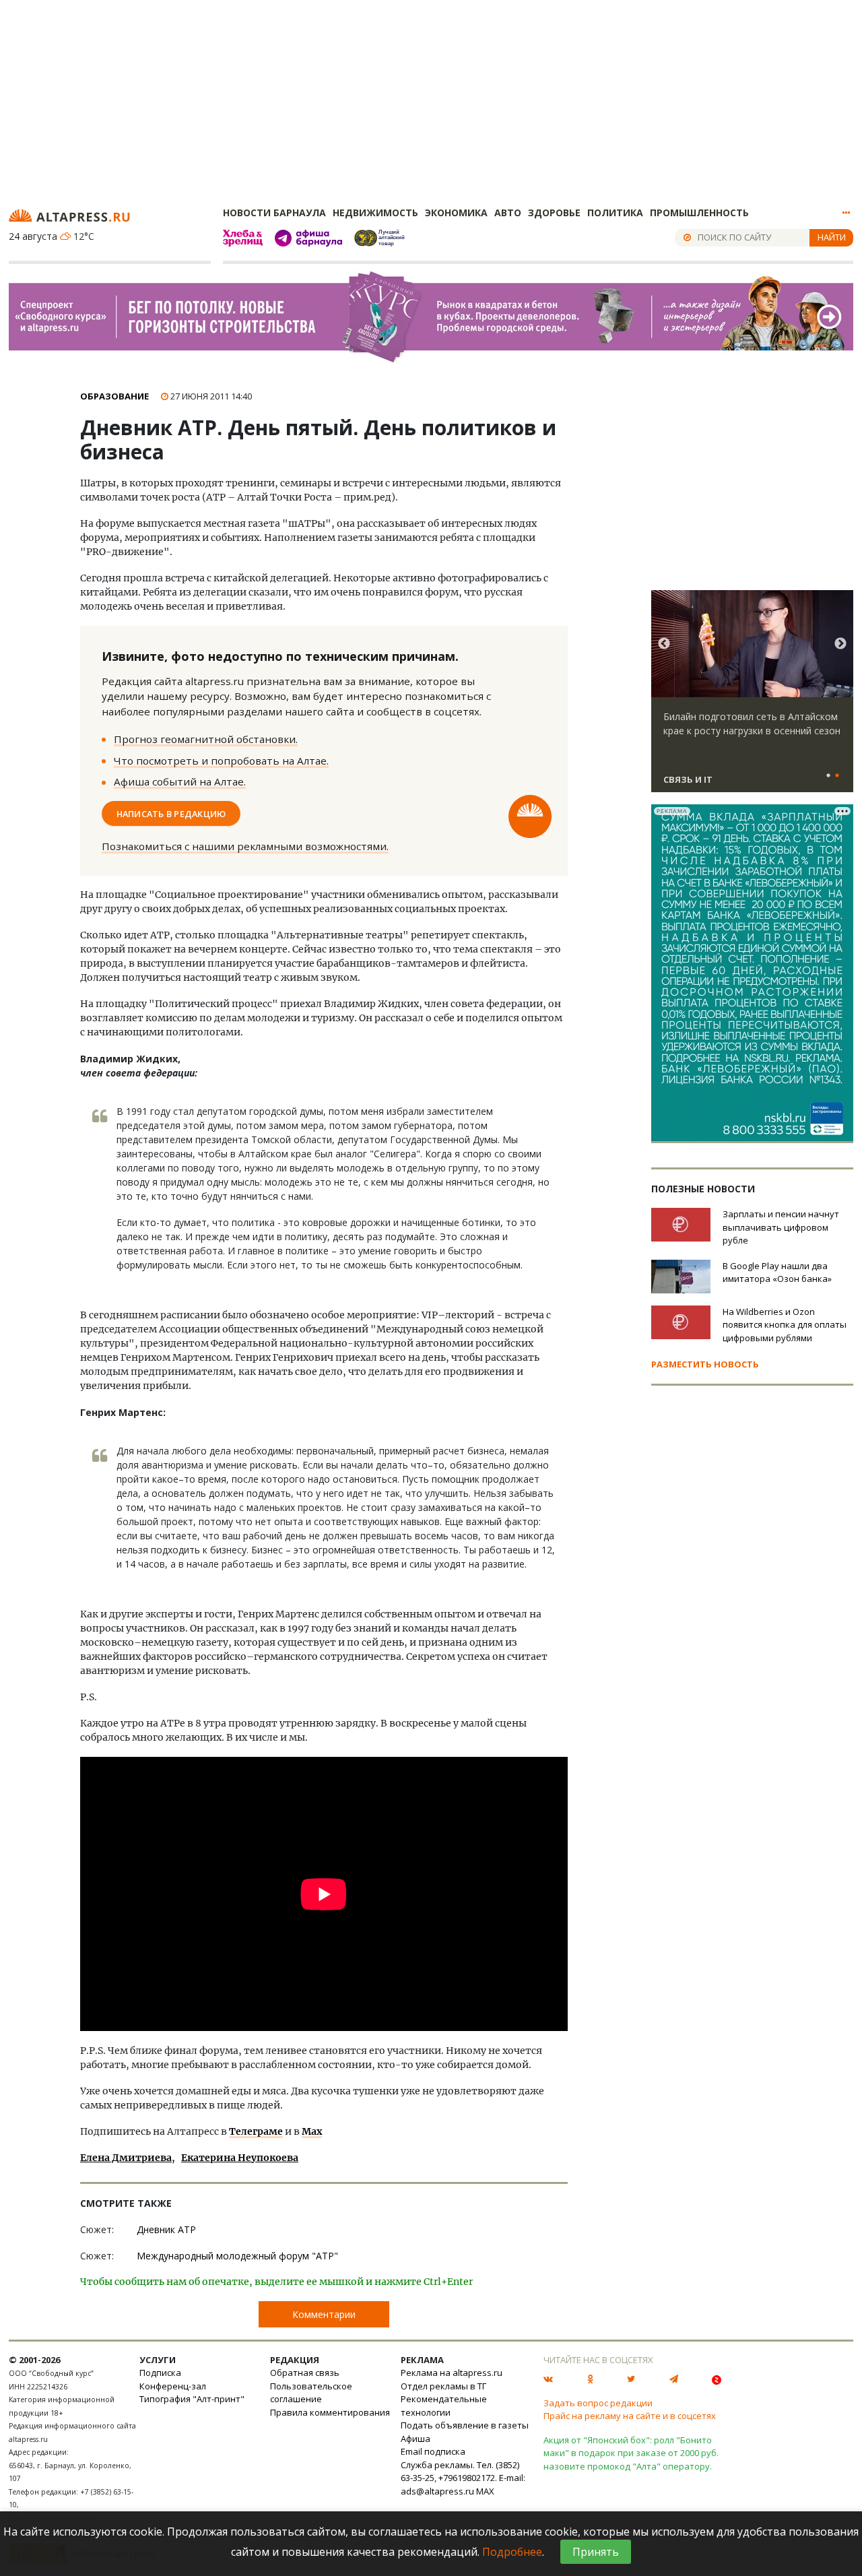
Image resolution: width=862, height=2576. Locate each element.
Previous (664, 644)
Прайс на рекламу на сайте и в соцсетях (630, 2416)
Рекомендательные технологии (444, 2406)
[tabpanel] (752, 697)
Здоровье (554, 213)
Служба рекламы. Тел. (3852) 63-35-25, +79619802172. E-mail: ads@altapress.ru (463, 2478)
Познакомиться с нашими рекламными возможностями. (245, 846)
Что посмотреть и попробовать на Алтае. (221, 761)
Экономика (456, 213)
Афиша (416, 2439)
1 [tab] (828, 776)
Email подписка (433, 2451)
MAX (485, 2491)
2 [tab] (837, 776)
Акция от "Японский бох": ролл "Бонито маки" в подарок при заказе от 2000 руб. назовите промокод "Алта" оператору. (631, 2453)
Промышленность (699, 213)
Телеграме (256, 2131)
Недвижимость (375, 213)
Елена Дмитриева (126, 2158)
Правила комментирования (330, 2412)
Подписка (160, 2373)
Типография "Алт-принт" (192, 2399)
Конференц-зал (173, 2386)
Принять (596, 2552)
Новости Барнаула (274, 213)
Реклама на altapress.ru (452, 2373)
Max (312, 2131)
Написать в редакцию (171, 813)
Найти (832, 237)
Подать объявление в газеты (465, 2425)
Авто (508, 213)
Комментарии (324, 2314)
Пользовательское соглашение (311, 2393)
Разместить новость (705, 1364)
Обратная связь (305, 2373)
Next (840, 644)
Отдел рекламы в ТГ (443, 2386)
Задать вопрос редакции (598, 2403)
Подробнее (512, 2552)
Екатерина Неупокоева (240, 2158)
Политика (615, 213)
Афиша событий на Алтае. (180, 781)
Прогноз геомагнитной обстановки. (206, 739)
